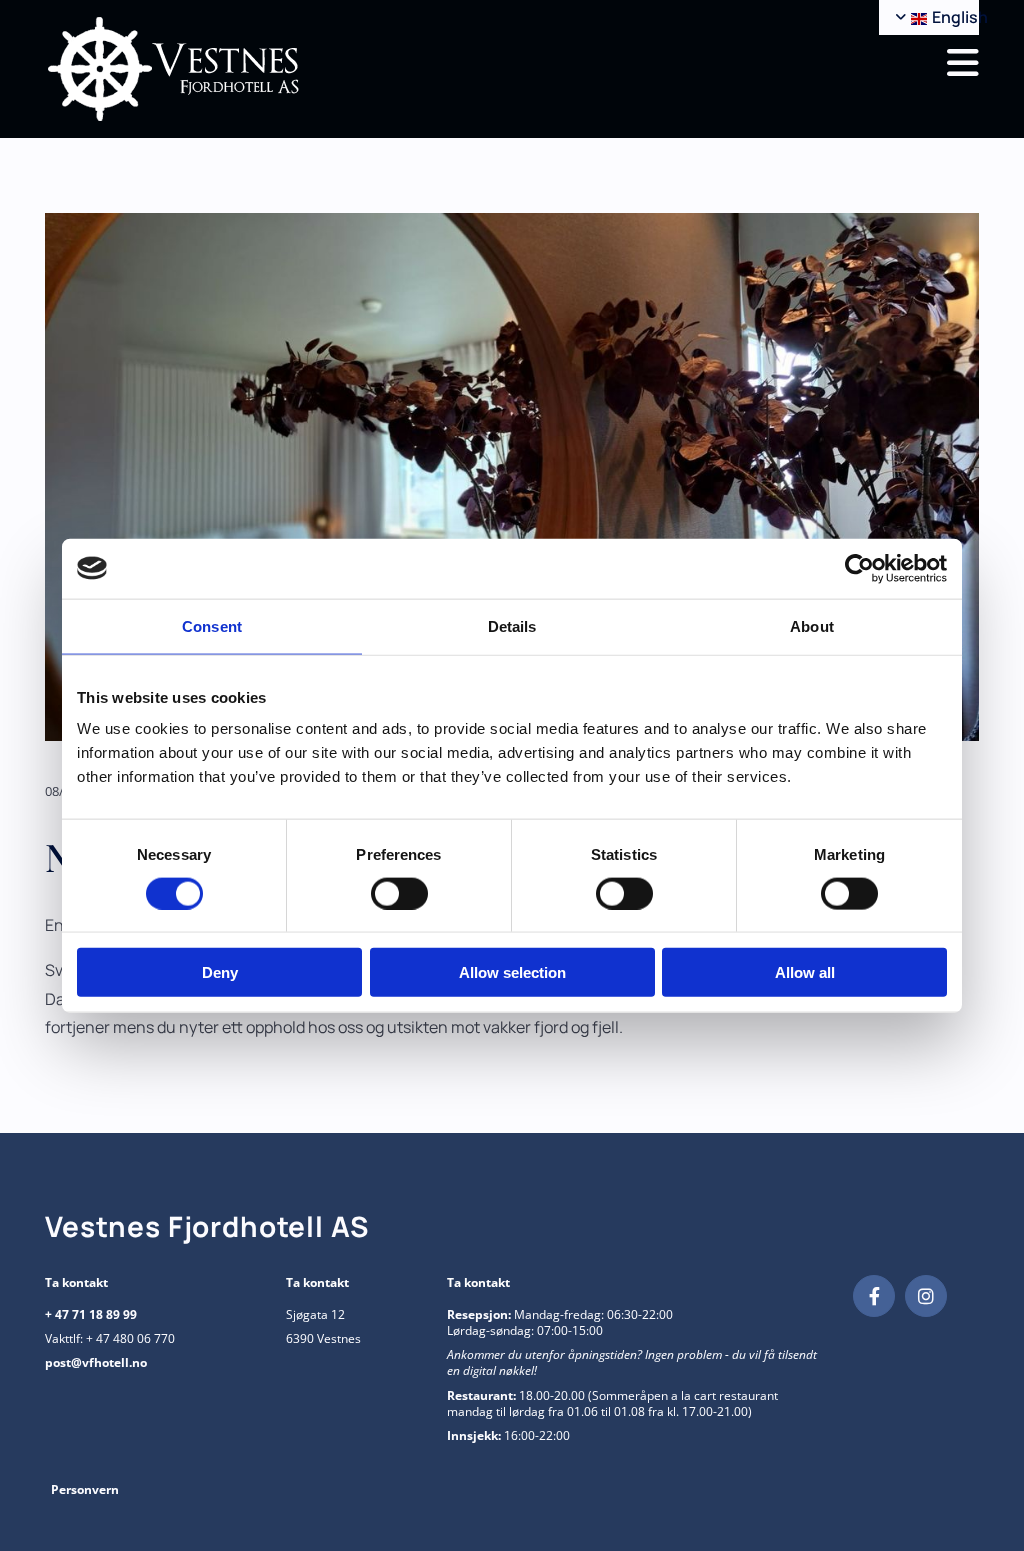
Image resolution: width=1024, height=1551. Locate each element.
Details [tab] (512, 625)
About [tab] (812, 625)
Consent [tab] (212, 625)
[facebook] (874, 1296)
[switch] (399, 893)
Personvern (85, 1489)
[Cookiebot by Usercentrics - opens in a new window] (859, 568)
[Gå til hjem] (271, 69)
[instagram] (926, 1296)
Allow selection (512, 972)
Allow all (805, 972)
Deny (220, 972)
